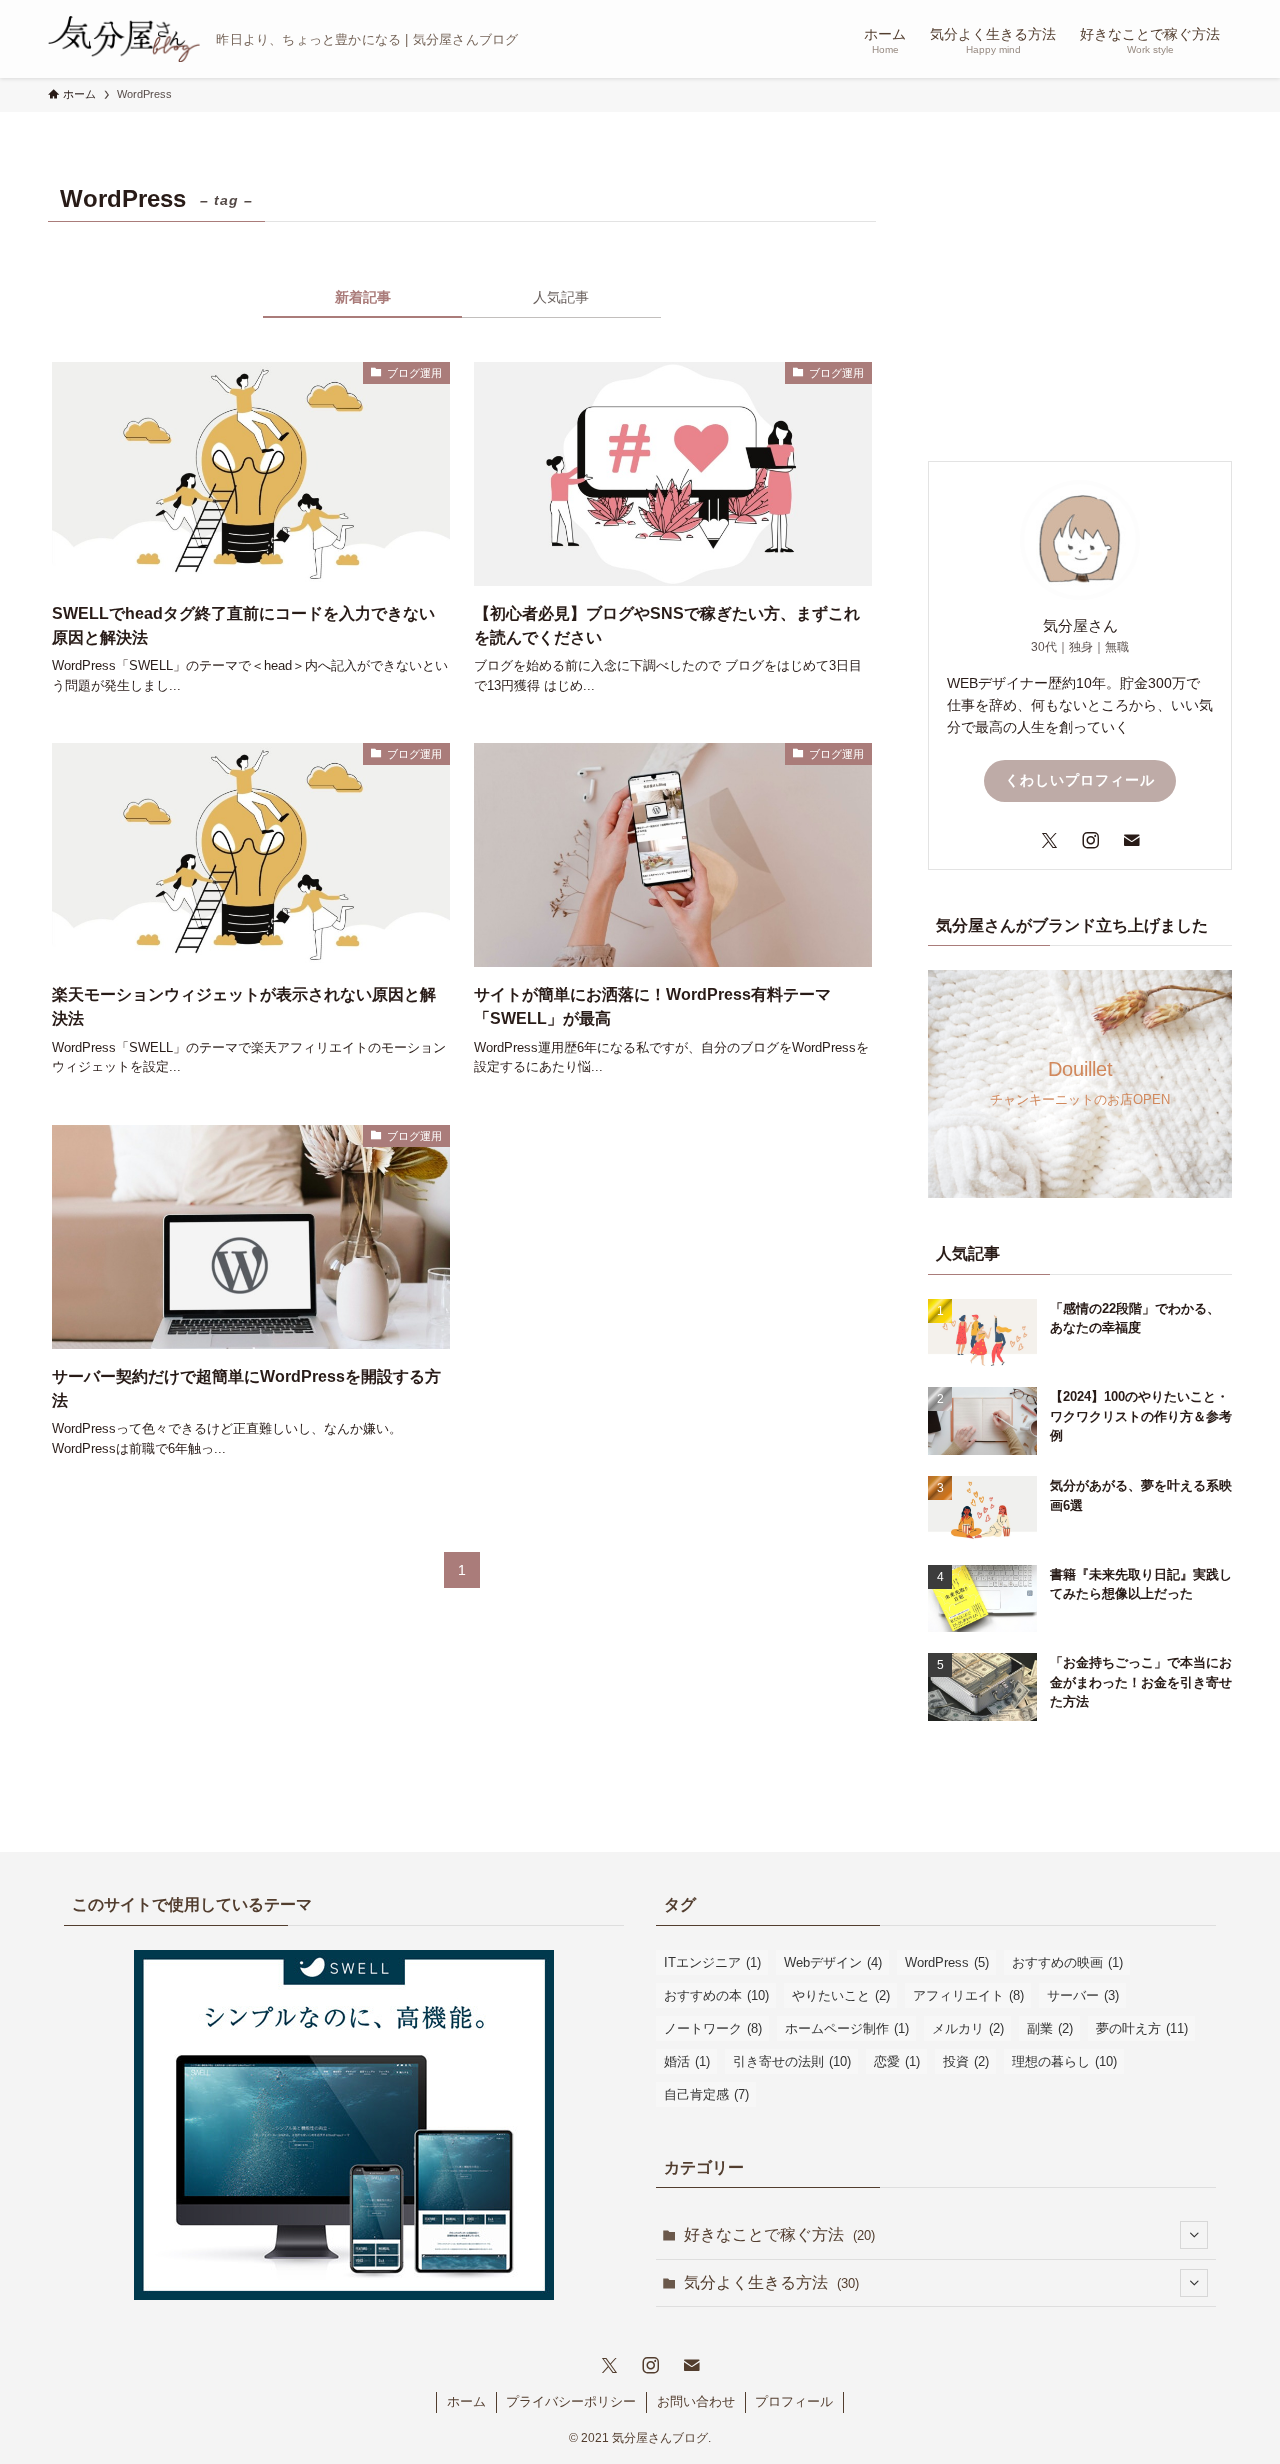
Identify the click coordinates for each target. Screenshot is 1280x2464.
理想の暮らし (1064, 2061)
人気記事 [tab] (561, 297)
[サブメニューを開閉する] (1194, 2235)
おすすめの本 (716, 1995)
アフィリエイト (968, 1995)
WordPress (947, 1962)
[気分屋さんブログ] (124, 39)
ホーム (466, 2401)
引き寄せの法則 (792, 2061)
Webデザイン (833, 1962)
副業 (1050, 2028)
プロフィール (794, 2401)
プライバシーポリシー (571, 2401)
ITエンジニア (712, 1962)
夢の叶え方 (1142, 2028)
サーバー (1083, 1995)
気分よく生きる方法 (771, 2282)
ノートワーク (713, 2028)
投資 (966, 2061)
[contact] (1121, 840)
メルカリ (968, 2028)
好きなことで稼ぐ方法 (779, 2234)
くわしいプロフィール (1080, 780)
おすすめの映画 (1067, 1962)
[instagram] (1080, 840)
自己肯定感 (706, 2094)
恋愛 (897, 2061)
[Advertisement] (1080, 301)
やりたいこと (841, 1995)
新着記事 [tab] (363, 297)
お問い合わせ (696, 2401)
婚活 (687, 2061)
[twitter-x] (1039, 840)
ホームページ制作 (847, 2028)
